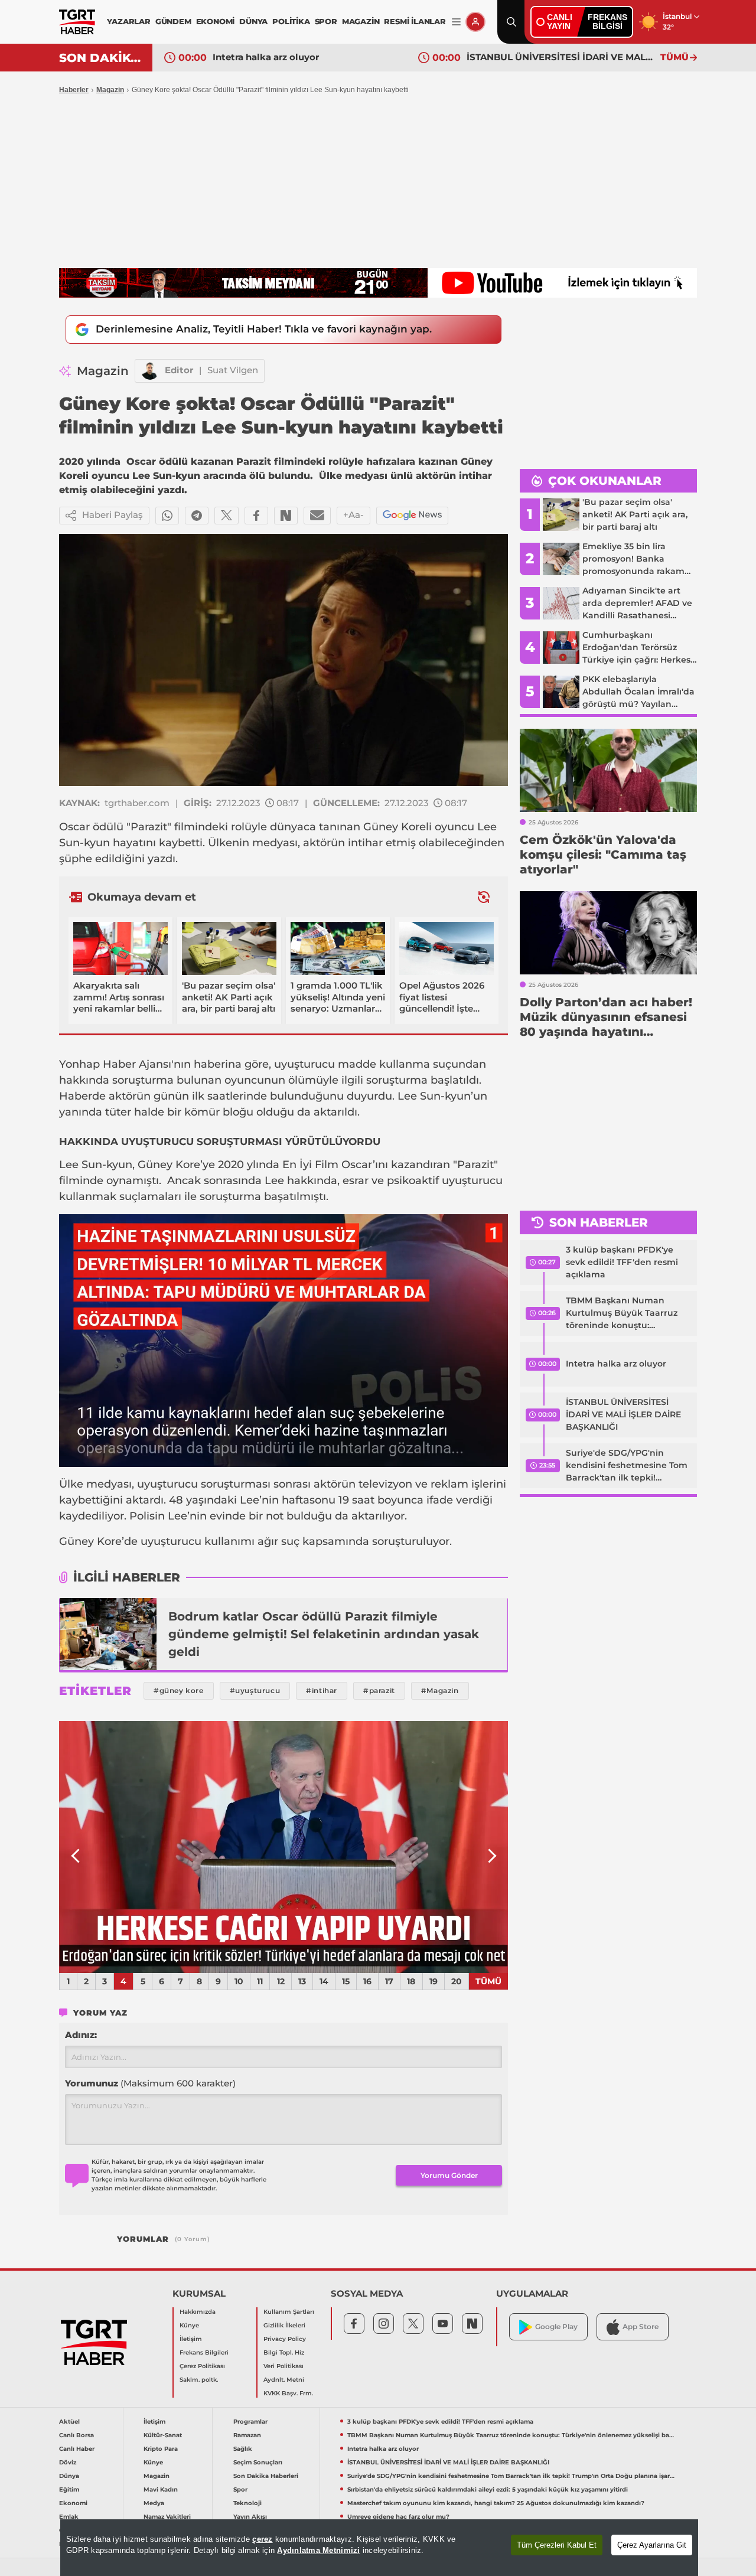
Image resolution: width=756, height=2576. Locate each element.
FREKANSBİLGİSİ (607, 22)
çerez (262, 2539)
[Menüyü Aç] (456, 22)
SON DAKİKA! (101, 58)
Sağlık (243, 2449)
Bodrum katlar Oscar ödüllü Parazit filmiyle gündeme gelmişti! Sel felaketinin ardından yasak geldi (324, 1634)
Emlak (69, 2517)
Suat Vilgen (233, 370)
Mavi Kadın (161, 2489)
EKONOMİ (216, 21)
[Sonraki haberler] (484, 897)
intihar (365, 843)
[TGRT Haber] (77, 22)
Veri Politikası (283, 2366)
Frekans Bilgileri (204, 2352)
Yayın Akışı (250, 2517)
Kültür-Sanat (163, 2435)
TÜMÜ (674, 57)
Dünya (69, 2476)
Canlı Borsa (76, 2435)
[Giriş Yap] (475, 22)
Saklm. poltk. (199, 2380)
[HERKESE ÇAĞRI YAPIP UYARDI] (283, 1847)
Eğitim (69, 2489)
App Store (641, 2326)
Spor (240, 2489)
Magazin (110, 90)
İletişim (191, 2339)
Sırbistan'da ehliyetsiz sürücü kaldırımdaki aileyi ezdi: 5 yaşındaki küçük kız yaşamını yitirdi (488, 2489)
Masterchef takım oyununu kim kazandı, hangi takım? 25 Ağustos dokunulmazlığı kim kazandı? (496, 2503)
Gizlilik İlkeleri (284, 2325)
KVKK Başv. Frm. (288, 2393)
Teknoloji (247, 2503)
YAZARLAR (128, 21)
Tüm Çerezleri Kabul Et (557, 2545)
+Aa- (353, 515)
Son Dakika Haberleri (266, 2476)
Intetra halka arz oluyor (266, 57)
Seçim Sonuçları (258, 2462)
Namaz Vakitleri (167, 2517)
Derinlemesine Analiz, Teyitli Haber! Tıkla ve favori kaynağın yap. (264, 329)
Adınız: (81, 2035)
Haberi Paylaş (113, 515)
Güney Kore (169, 1165)
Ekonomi (73, 2503)
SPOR (326, 21)
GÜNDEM (173, 21)
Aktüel (69, 2422)
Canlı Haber (77, 2449)
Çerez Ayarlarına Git (652, 2545)
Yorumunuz (150, 2083)
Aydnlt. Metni (284, 2380)
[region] (379, 2548)
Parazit (149, 827)
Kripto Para (161, 2449)
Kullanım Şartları (289, 2312)
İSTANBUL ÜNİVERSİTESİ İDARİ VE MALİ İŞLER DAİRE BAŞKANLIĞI (561, 57)
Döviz (68, 2462)
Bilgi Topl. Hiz (284, 2352)
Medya (154, 2503)
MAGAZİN (361, 21)
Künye (189, 2325)
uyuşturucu (304, 1064)
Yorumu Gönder (449, 2175)
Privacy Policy (285, 2339)
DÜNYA (253, 21)
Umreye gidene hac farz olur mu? (398, 2517)
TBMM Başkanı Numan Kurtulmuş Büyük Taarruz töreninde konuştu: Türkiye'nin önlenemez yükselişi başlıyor (622, 1313)
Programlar (250, 2422)
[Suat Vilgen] (150, 371)
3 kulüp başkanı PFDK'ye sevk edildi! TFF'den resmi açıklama (622, 1262)
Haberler (74, 90)
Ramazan (247, 2435)
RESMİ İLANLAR (415, 21)
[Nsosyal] (286, 516)
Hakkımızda (198, 2312)
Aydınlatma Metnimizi (318, 2550)
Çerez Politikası (202, 2366)
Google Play (556, 2326)
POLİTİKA (291, 21)
